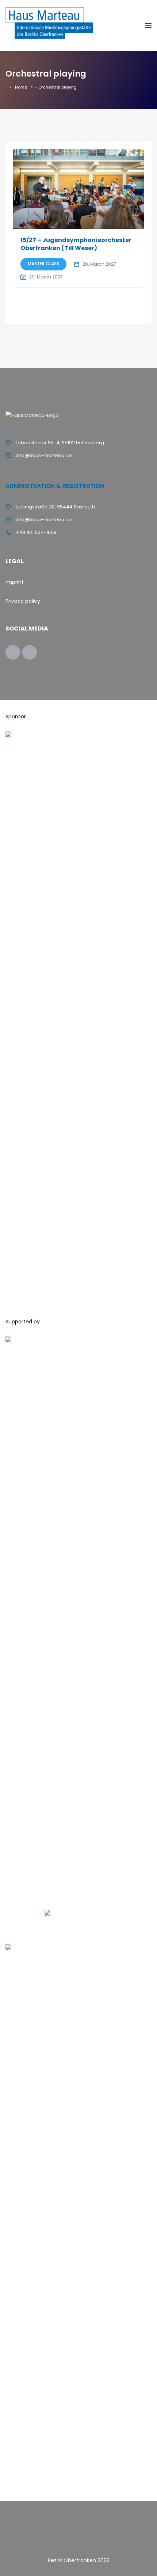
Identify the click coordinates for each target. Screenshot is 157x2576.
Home (21, 87)
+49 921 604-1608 (36, 532)
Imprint (15, 582)
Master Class (43, 264)
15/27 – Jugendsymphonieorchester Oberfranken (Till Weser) (76, 244)
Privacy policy (23, 601)
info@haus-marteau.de (44, 455)
